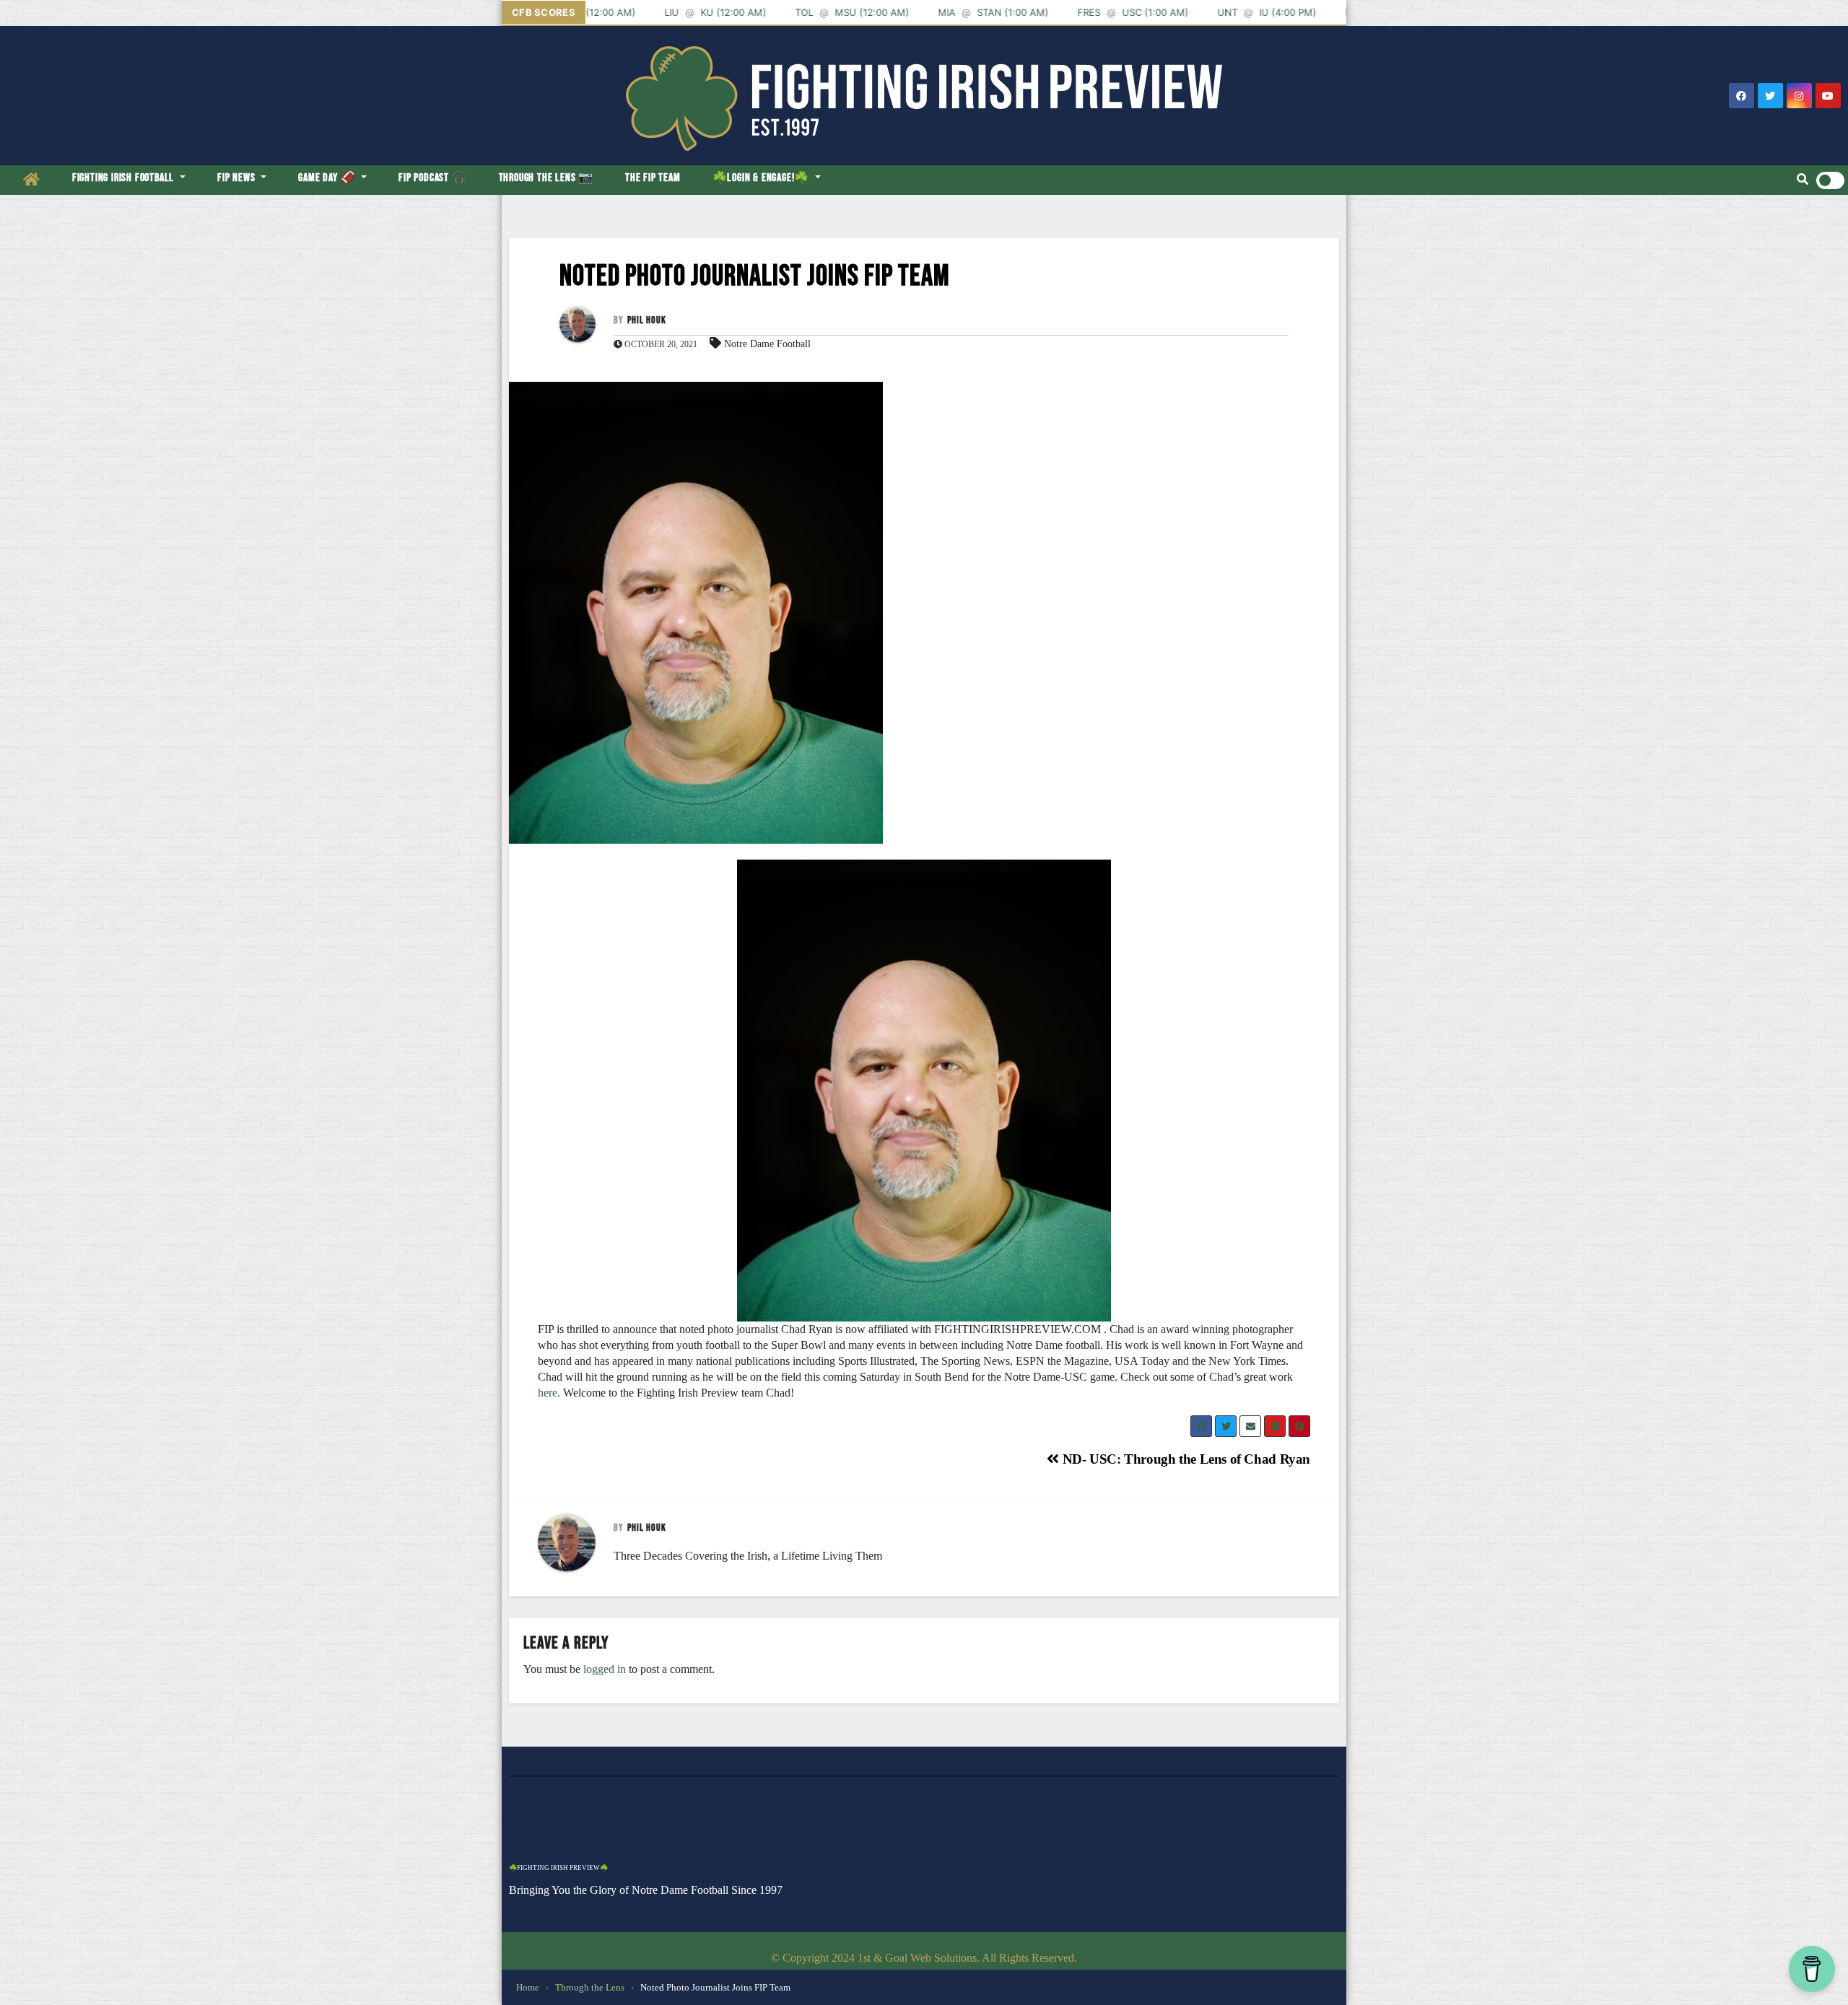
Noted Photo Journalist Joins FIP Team (755, 276)
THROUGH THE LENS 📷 (546, 178)
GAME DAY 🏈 (328, 178)
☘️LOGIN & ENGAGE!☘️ (762, 178)
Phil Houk (647, 320)
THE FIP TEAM (653, 178)
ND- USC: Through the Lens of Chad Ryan (1185, 1459)
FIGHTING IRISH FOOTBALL (125, 178)
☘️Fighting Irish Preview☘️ (558, 1868)
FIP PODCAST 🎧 (432, 178)
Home (528, 1987)
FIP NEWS (237, 178)
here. (549, 1393)
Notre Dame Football (767, 344)
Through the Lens (590, 1987)
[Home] (32, 180)
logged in (605, 1669)
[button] (1803, 180)
